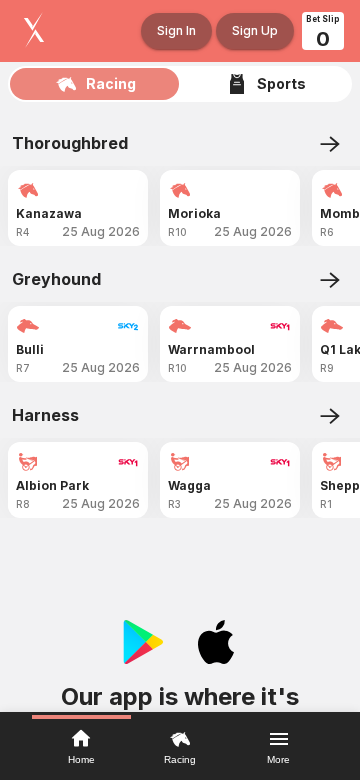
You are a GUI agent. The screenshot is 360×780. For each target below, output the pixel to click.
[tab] (95, 84)
